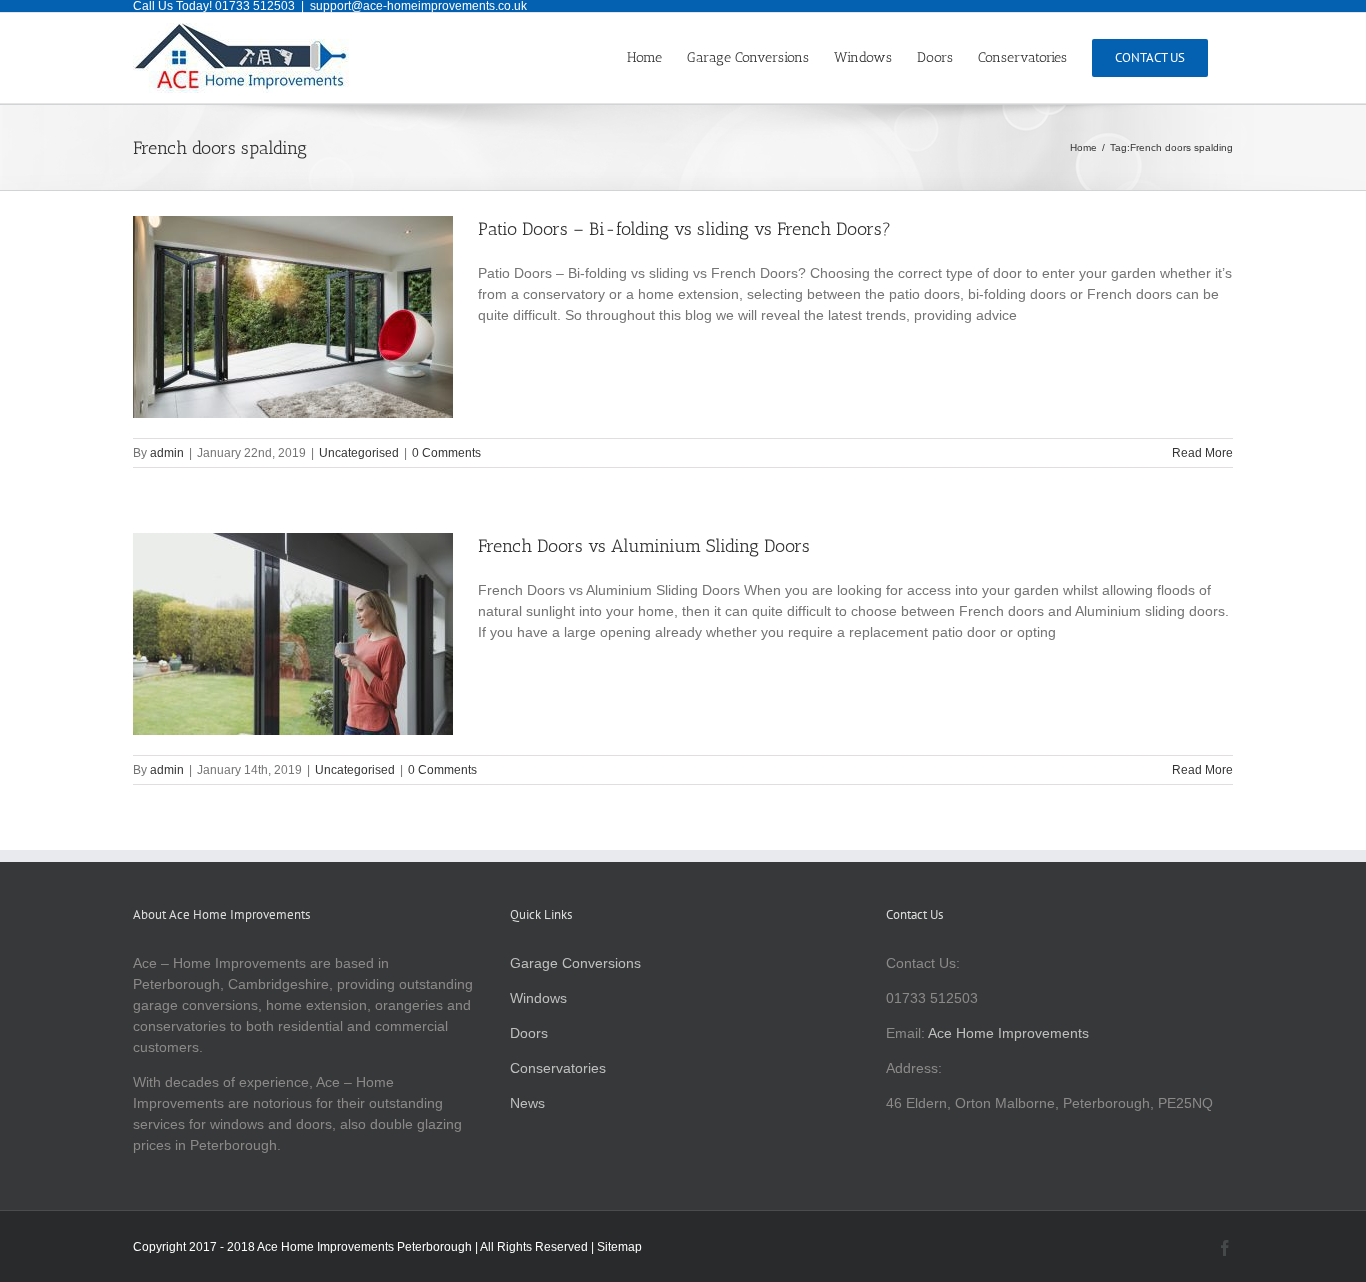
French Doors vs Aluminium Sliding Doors (644, 546)
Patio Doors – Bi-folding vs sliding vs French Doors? (684, 229)
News (527, 1103)
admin (167, 453)
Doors (529, 1033)
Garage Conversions (575, 963)
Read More (1202, 453)
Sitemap (619, 1247)
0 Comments (446, 453)
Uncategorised (359, 453)
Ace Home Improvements (1008, 1033)
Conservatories (558, 1068)
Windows (538, 998)
